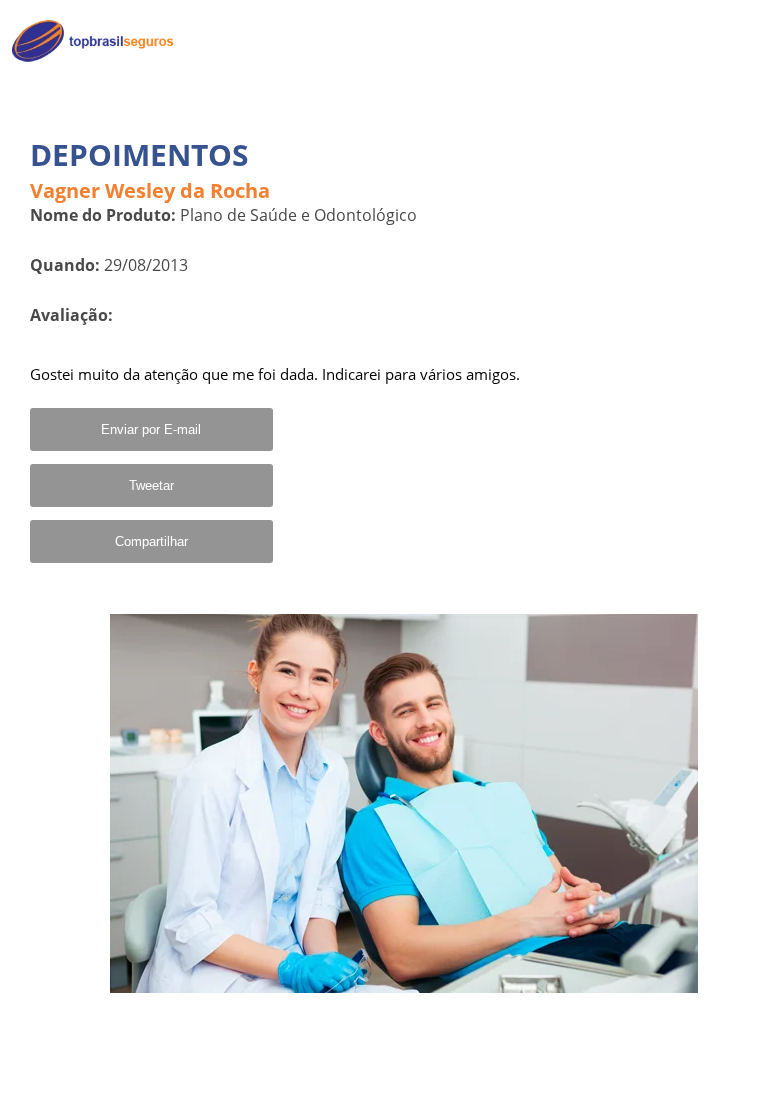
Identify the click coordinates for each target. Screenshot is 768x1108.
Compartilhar (151, 541)
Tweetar (151, 485)
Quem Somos (699, 85)
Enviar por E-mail (151, 429)
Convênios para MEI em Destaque (664, 136)
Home (724, 41)
